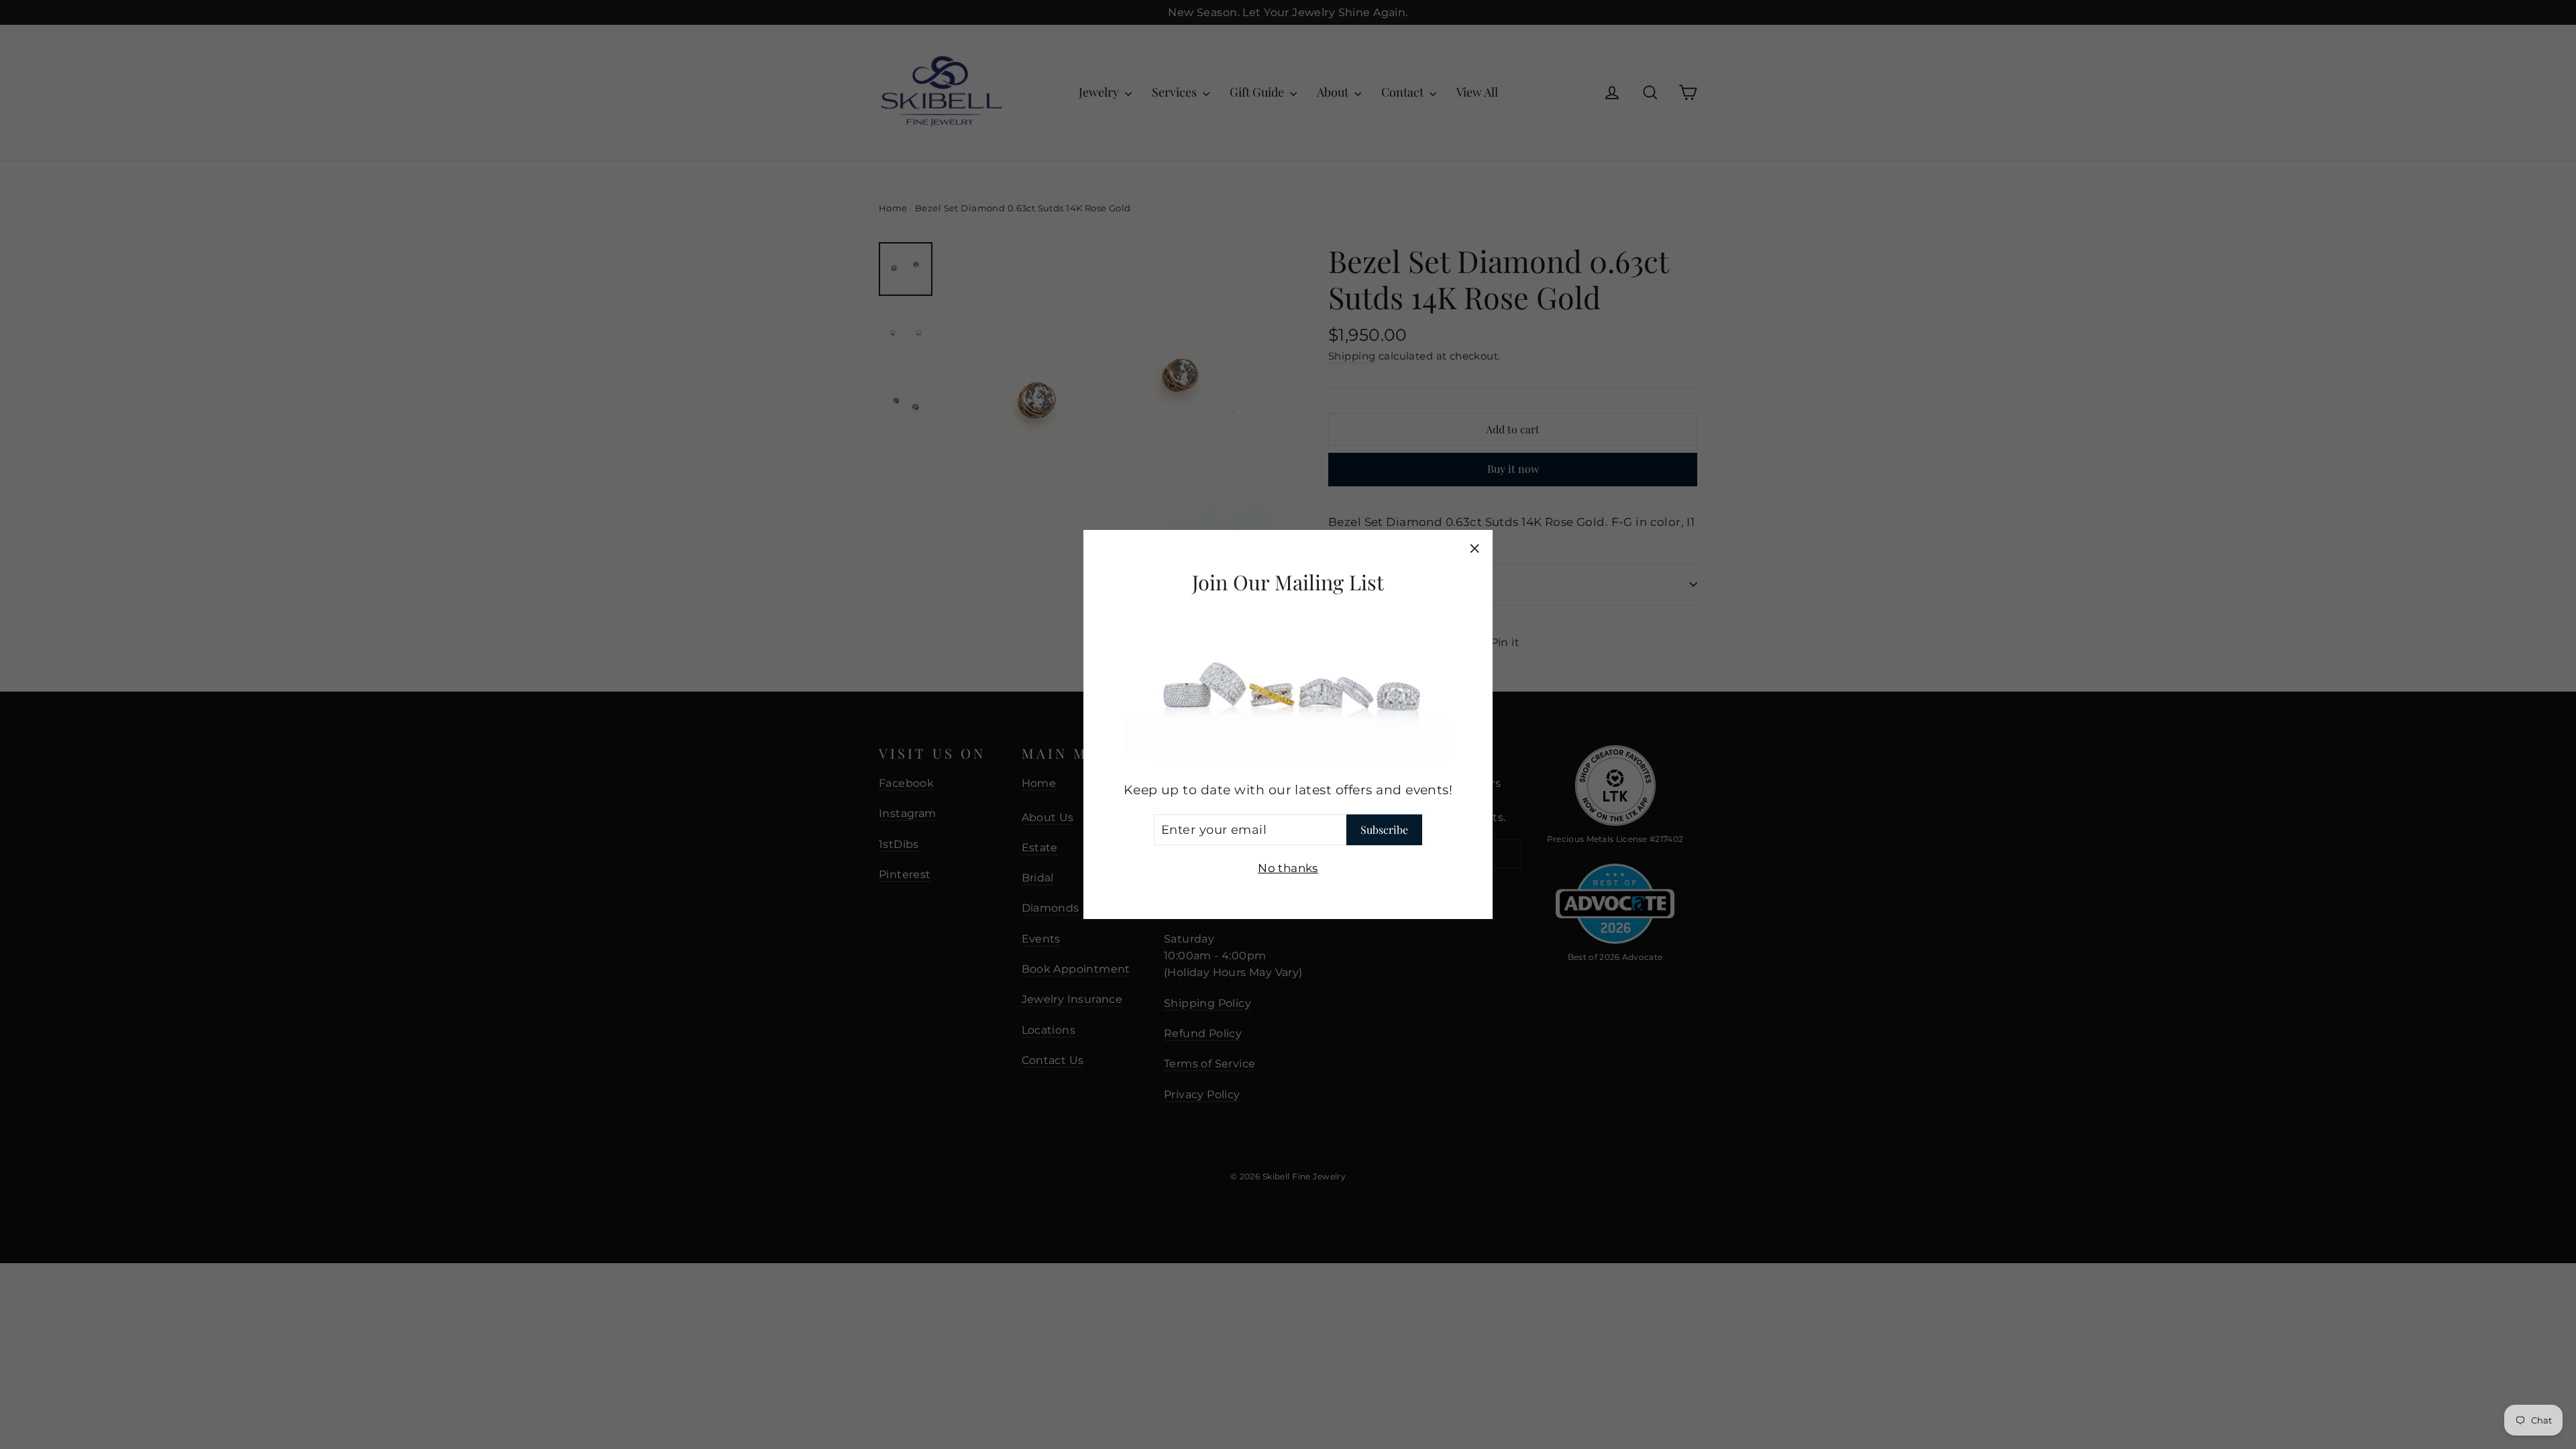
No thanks (1288, 868)
